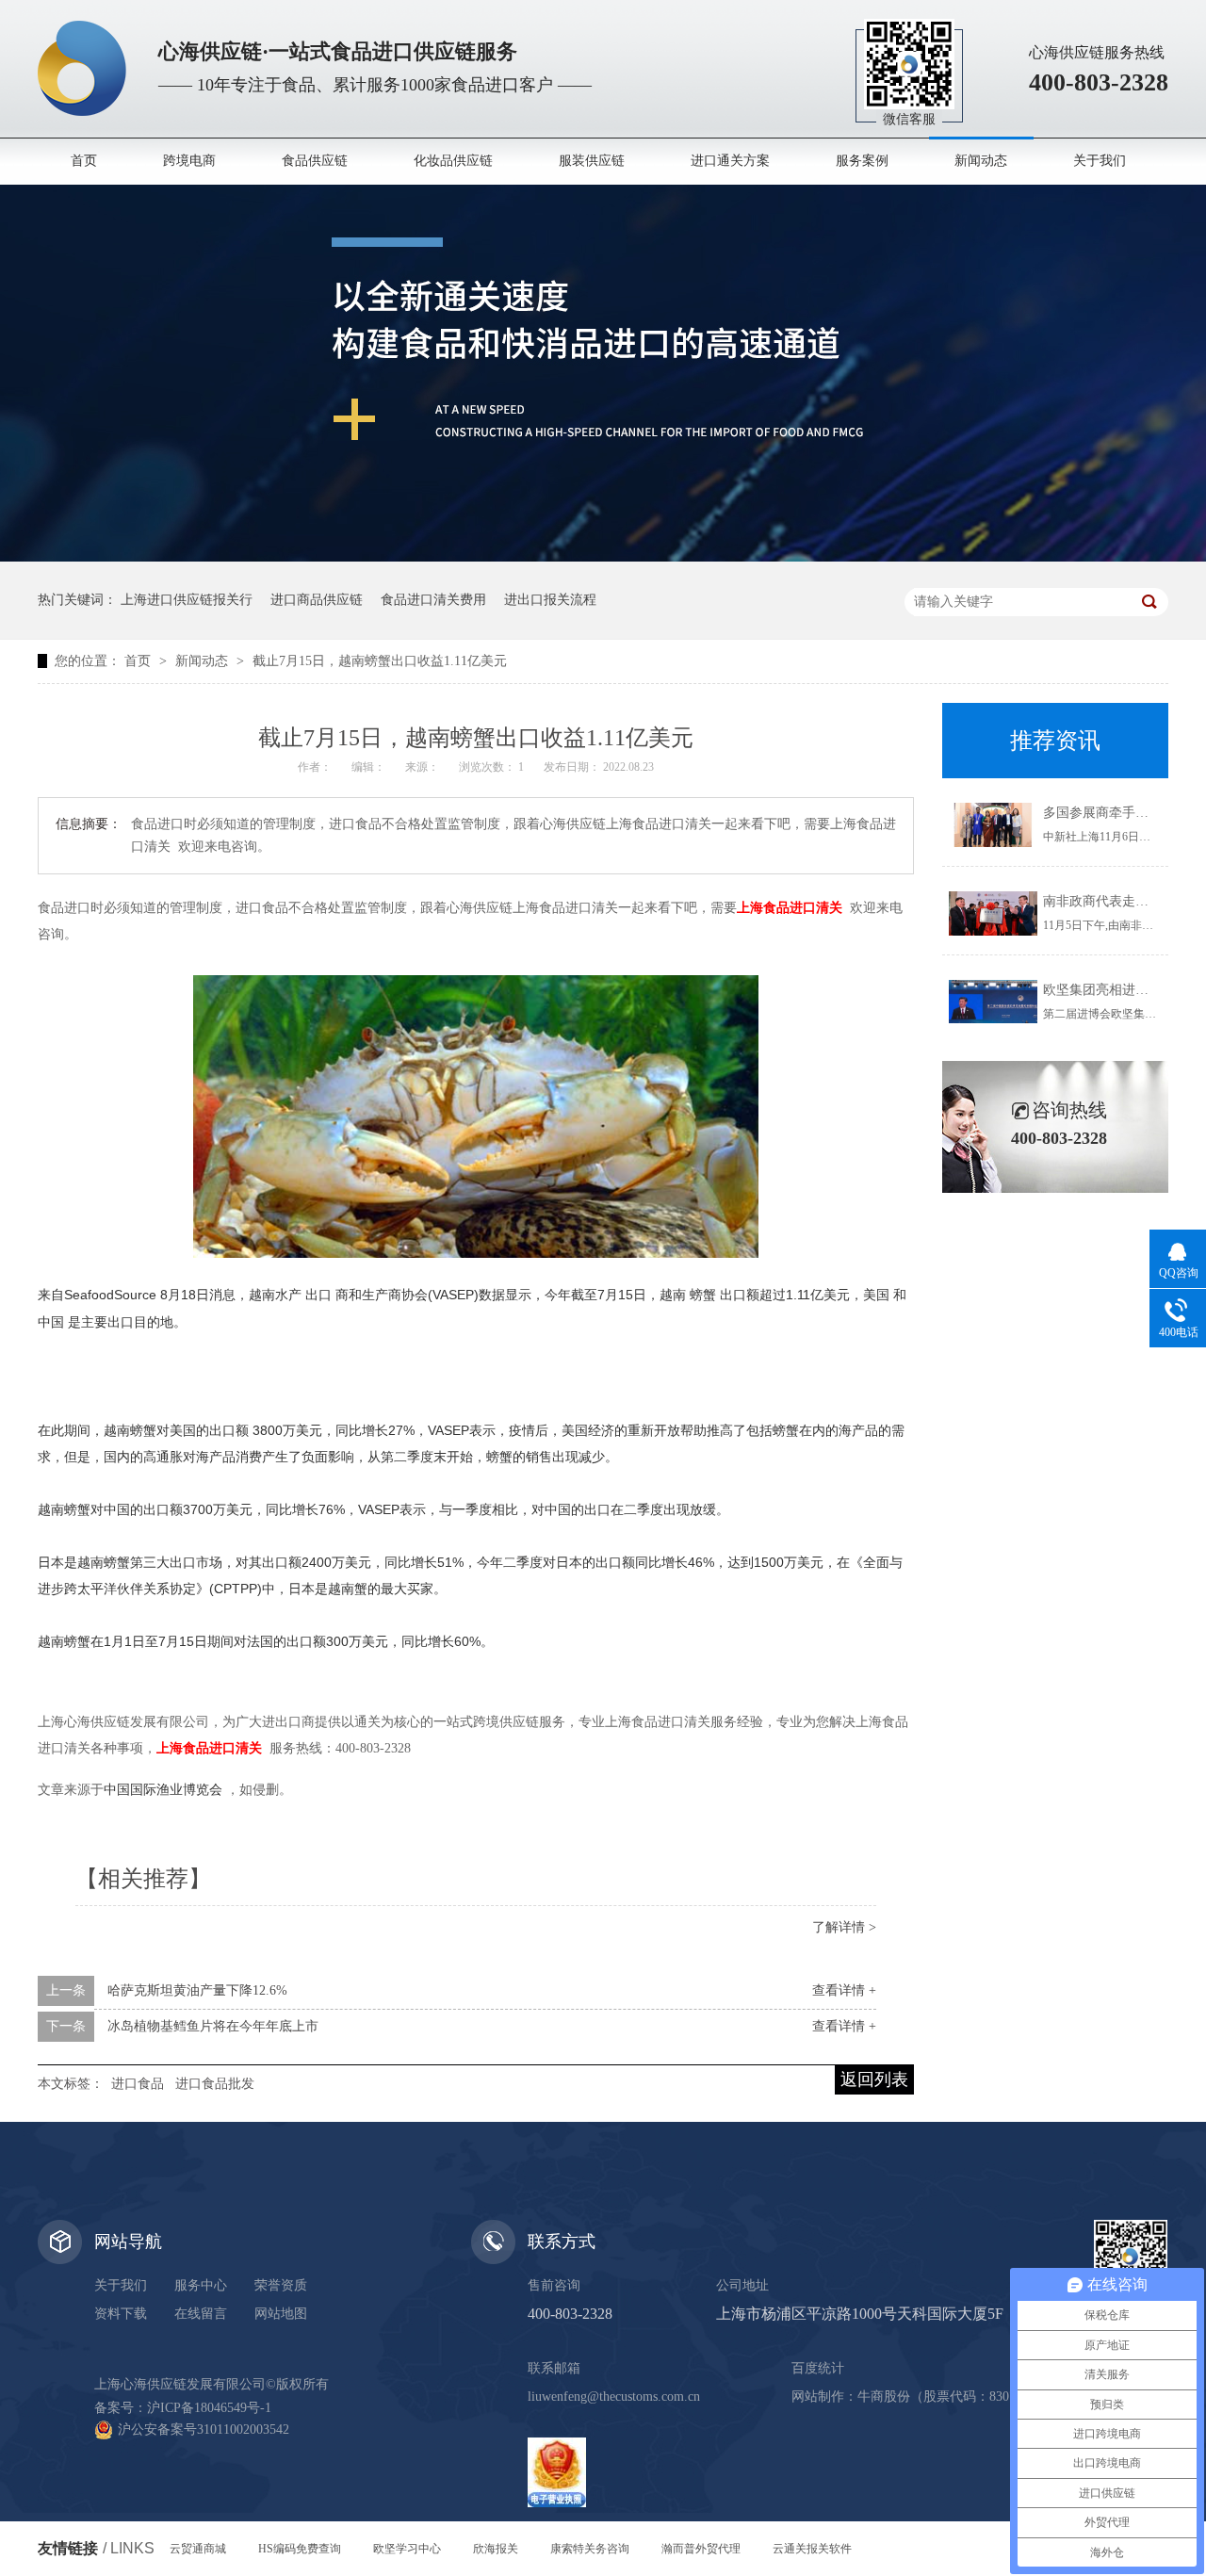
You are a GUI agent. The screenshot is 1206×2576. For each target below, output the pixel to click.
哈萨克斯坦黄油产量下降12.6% (197, 1990)
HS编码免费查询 (300, 2549)
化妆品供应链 (453, 161)
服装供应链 (592, 161)
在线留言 (201, 2314)
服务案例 (862, 161)
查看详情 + (844, 1990)
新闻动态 (981, 161)
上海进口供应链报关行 (187, 600)
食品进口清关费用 (433, 600)
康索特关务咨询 (590, 2549)
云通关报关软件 (812, 2549)
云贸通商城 (198, 2549)
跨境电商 (189, 161)
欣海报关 (496, 2549)
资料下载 (121, 2314)
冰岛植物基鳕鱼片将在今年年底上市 (213, 2026)
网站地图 (281, 2314)
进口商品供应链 (317, 600)
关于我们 (1100, 161)
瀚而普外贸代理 (701, 2549)
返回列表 (874, 2079)
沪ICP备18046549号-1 (209, 2408)
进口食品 (138, 2084)
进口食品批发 (215, 2084)
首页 (84, 161)
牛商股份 (884, 2397)
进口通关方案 (730, 161)
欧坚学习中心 (407, 2549)
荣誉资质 (281, 2285)
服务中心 (201, 2285)
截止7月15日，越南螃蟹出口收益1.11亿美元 (380, 661)
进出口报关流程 (550, 600)
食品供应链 (315, 161)
